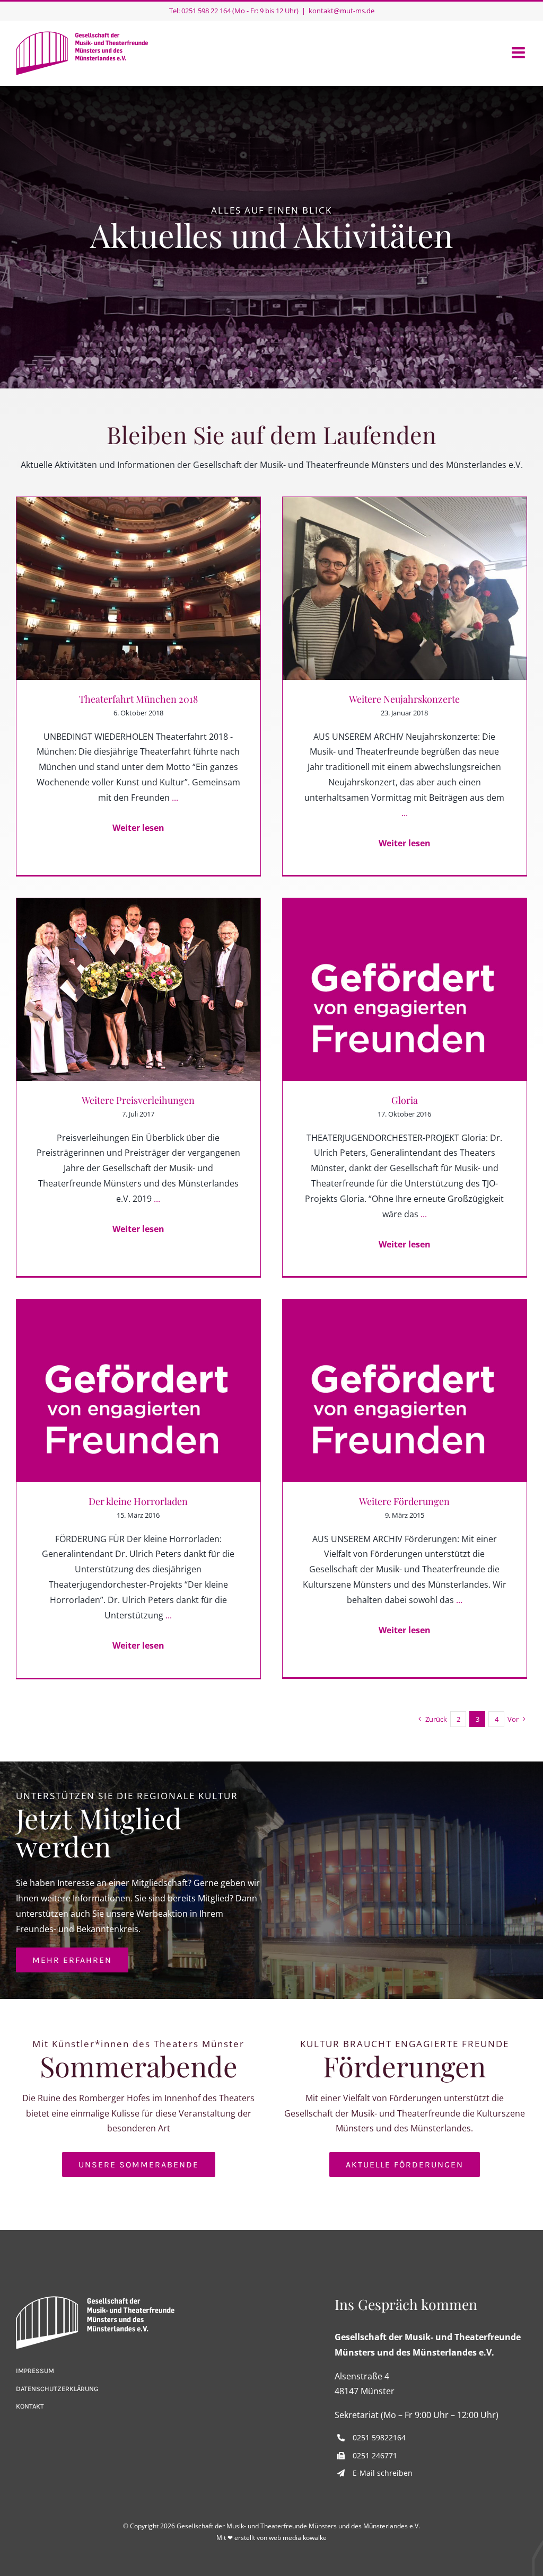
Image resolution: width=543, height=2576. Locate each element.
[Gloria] (405, 990)
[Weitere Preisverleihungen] (138, 990)
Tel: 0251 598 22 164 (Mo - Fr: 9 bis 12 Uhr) (234, 11)
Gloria (405, 1100)
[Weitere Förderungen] (405, 1391)
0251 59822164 (379, 2437)
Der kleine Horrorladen (138, 1501)
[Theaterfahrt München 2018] (138, 588)
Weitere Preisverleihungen (138, 1100)
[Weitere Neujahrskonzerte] (405, 588)
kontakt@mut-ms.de (341, 11)
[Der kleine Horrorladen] (138, 1391)
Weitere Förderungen (404, 1501)
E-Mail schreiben (383, 2473)
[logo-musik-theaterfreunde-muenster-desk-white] (95, 2300)
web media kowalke (298, 2538)
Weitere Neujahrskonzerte (404, 699)
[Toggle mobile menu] (519, 53)
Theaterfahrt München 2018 (138, 699)
